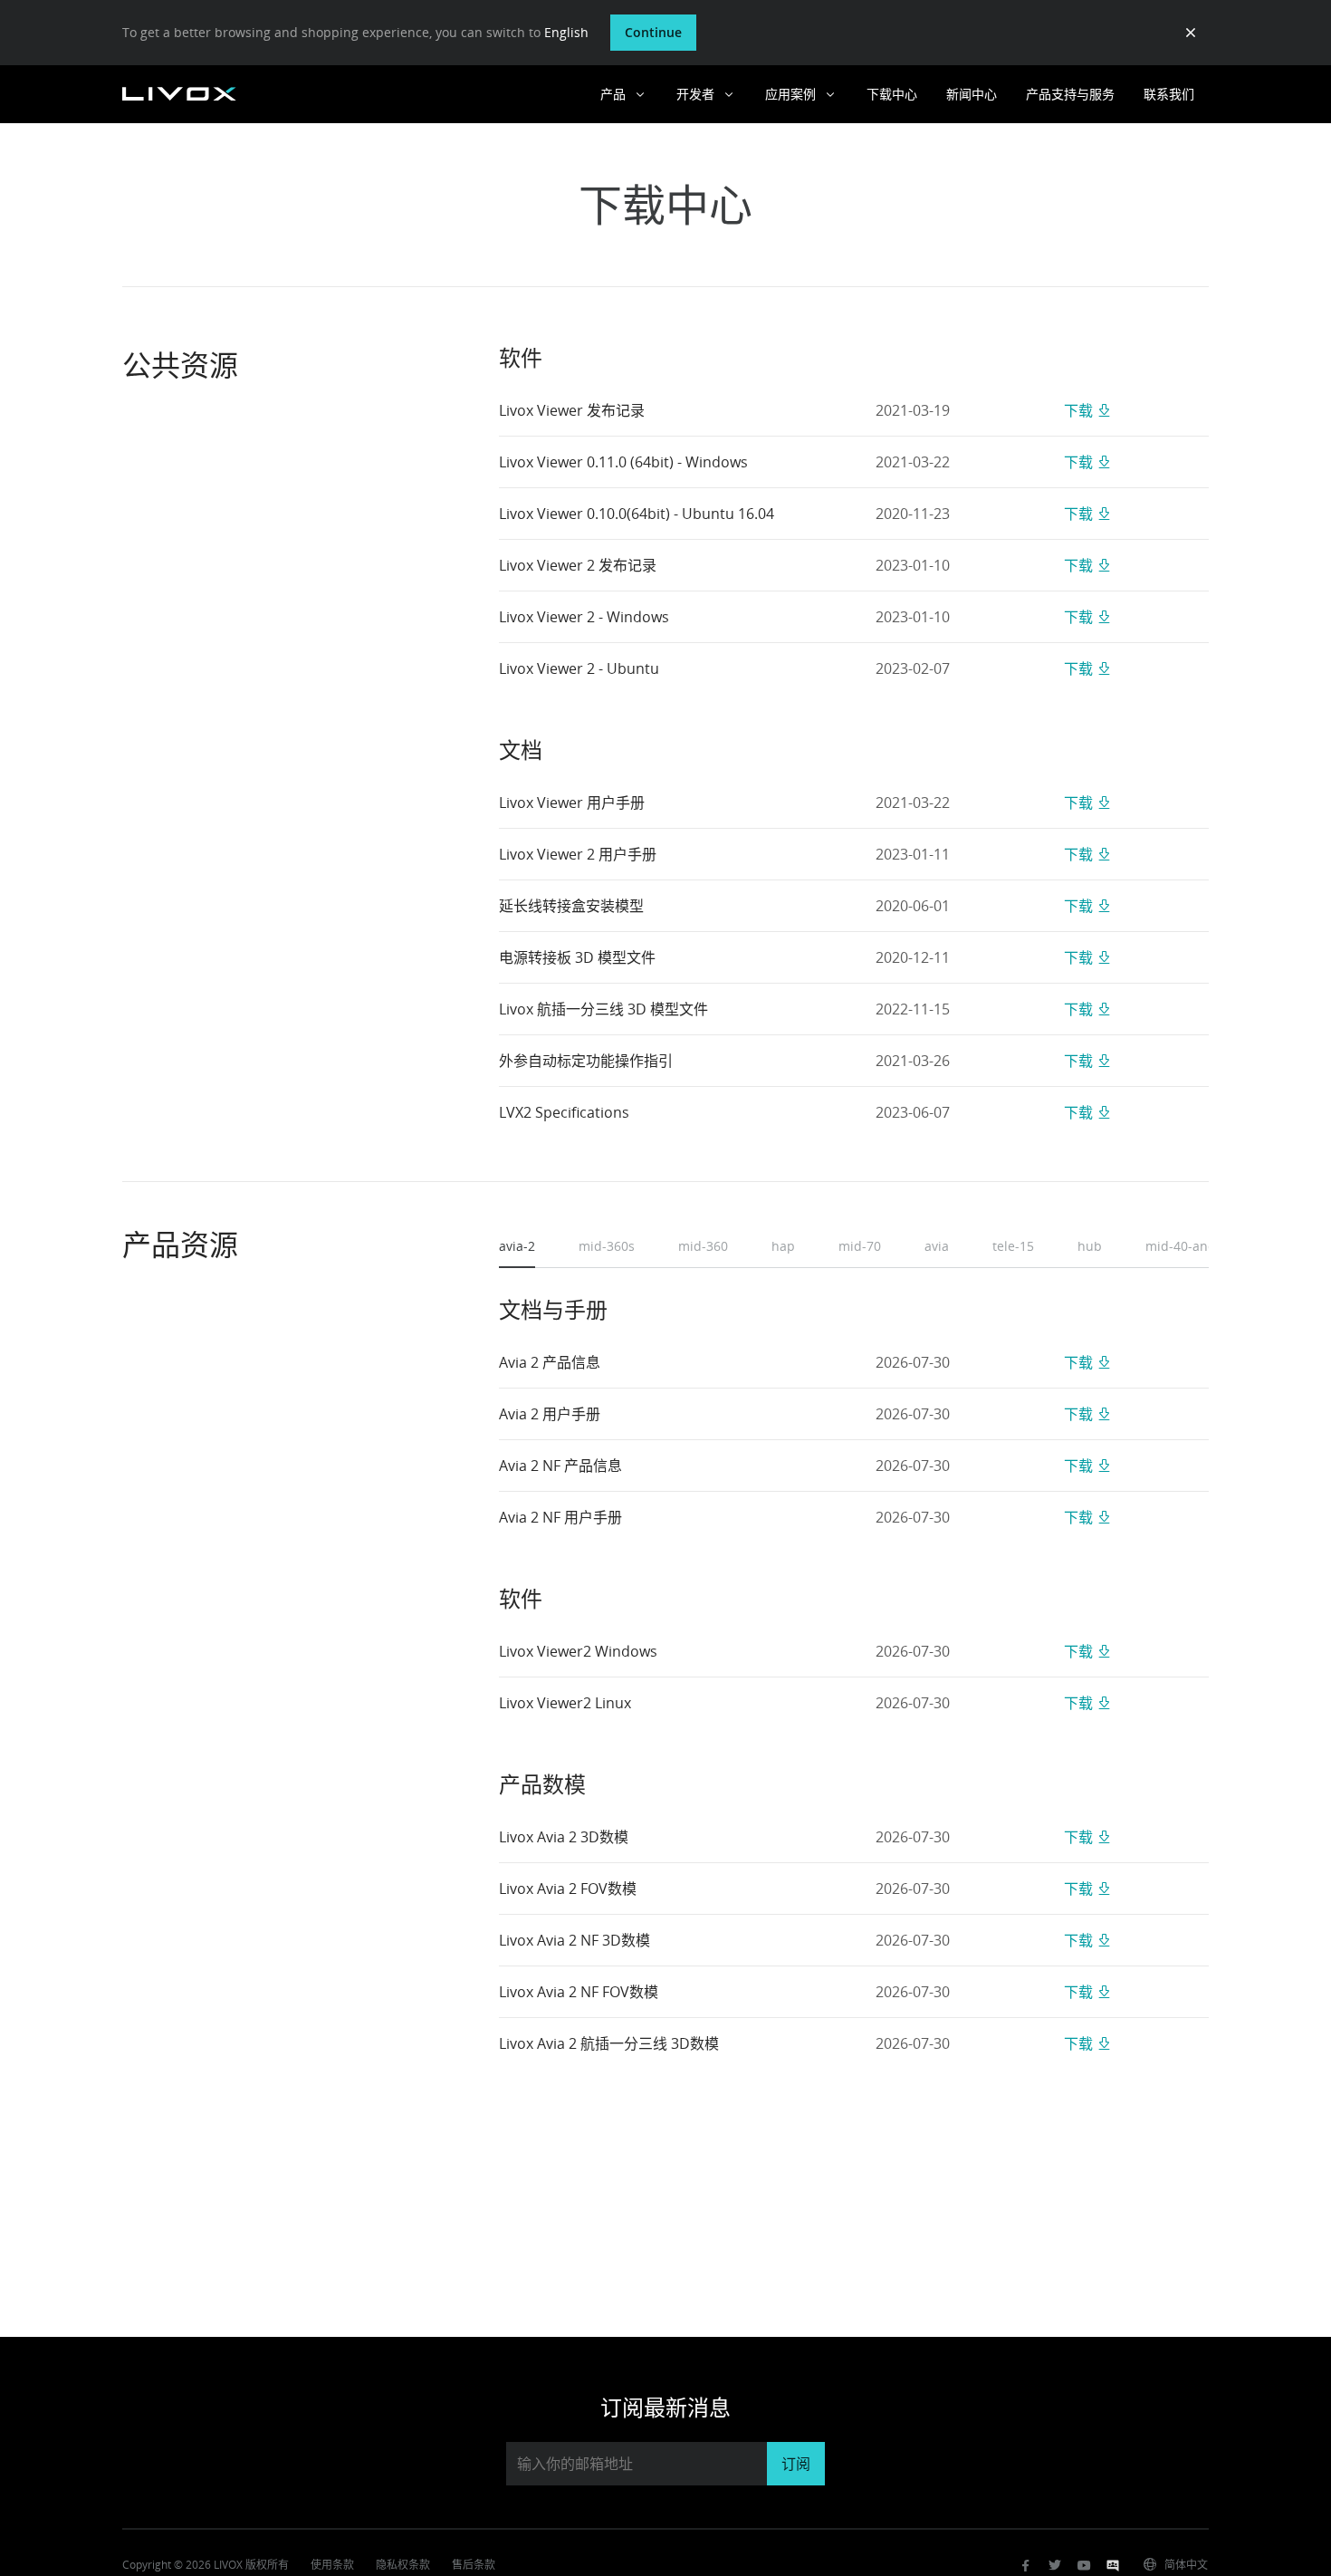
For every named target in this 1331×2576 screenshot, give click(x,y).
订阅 (796, 2464)
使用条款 (332, 2565)
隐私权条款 (403, 2565)
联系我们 (1169, 94)
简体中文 (1186, 2565)
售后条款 (474, 2565)
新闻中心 (972, 94)
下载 (1078, 410)
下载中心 (892, 94)
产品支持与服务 (1070, 94)
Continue (653, 32)
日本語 (1112, 2486)
